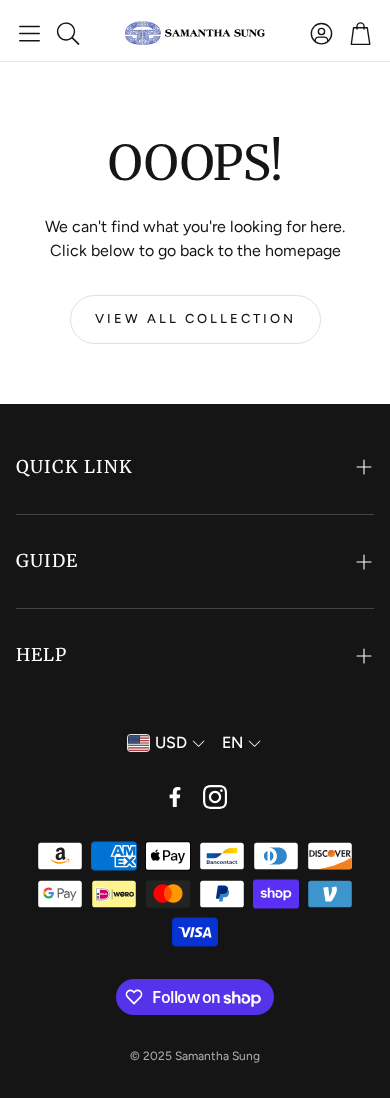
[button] (29, 33)
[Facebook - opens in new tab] (175, 797)
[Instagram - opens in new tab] (215, 797)
